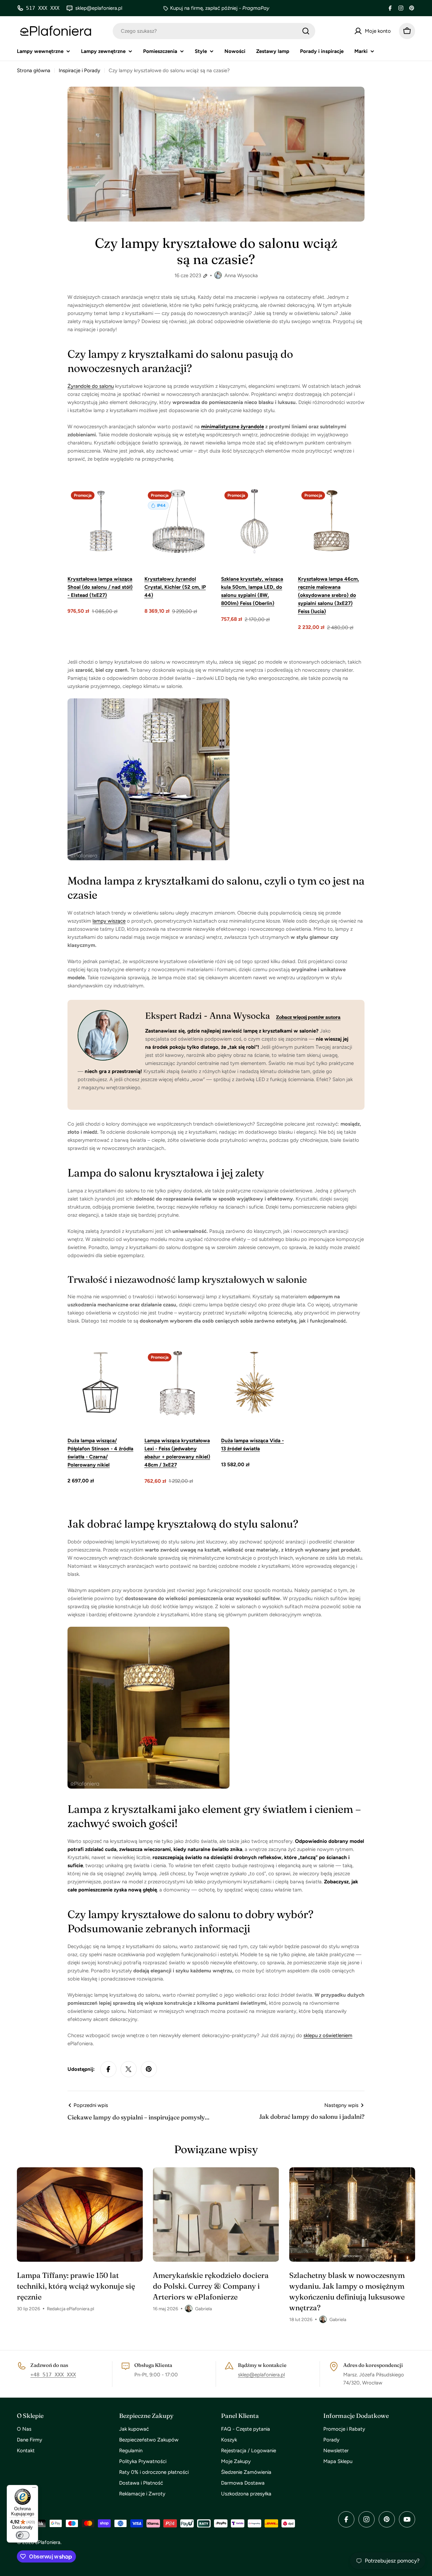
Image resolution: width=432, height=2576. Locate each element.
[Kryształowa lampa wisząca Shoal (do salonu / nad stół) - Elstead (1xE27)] (101, 521)
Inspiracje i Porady (79, 70)
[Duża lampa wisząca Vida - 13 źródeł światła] (254, 1383)
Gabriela (204, 2309)
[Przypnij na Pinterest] (149, 2069)
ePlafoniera (48, 2542)
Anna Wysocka (241, 276)
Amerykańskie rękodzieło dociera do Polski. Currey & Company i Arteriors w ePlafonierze (211, 2286)
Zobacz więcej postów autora (308, 1017)
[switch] (23, 2535)
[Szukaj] (306, 31)
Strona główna (34, 70)
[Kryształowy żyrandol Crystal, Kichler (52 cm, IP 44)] (178, 521)
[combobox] (214, 31)
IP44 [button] (161, 505)
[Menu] (34, 2489)
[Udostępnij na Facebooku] (108, 2069)
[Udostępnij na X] (129, 2069)
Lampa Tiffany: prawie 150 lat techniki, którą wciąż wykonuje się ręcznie (76, 2286)
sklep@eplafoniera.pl (261, 2375)
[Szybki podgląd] (125, 503)
